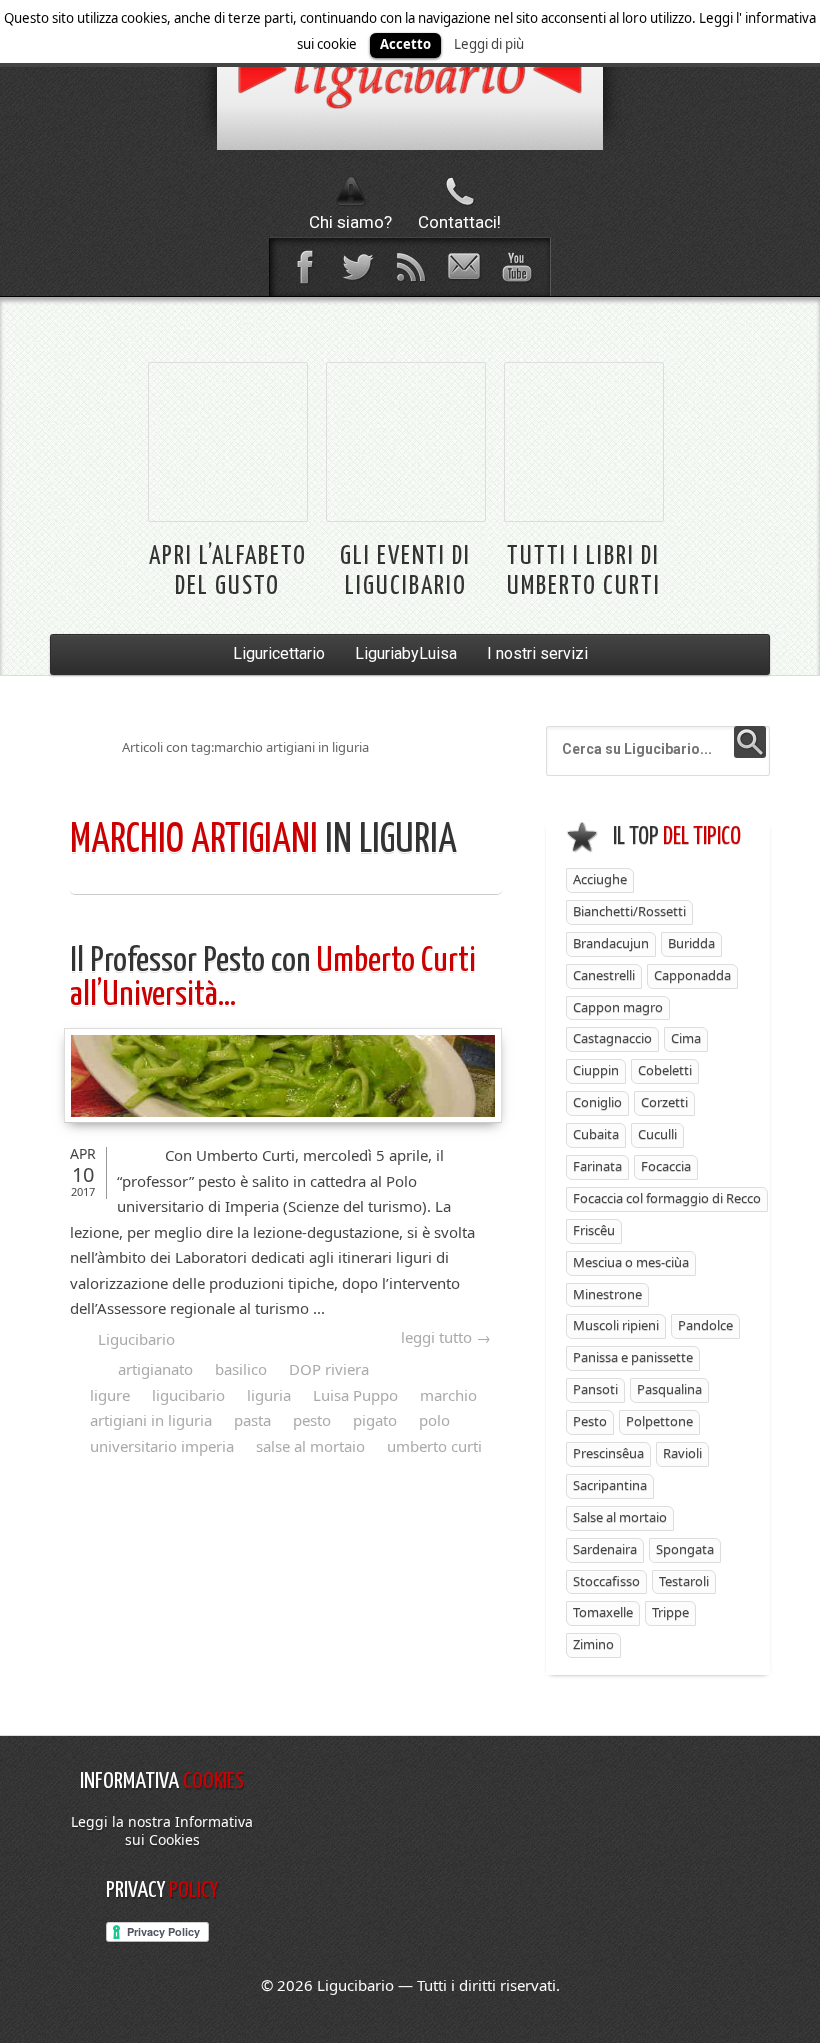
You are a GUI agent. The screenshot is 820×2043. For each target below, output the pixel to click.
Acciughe (600, 879)
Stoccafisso (606, 1581)
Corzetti (664, 1102)
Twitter (357, 267)
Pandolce (705, 1325)
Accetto (405, 44)
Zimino (593, 1644)
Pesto (590, 1421)
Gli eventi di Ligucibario (405, 571)
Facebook (304, 267)
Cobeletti (665, 1070)
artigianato (155, 1369)
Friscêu (594, 1230)
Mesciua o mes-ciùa (631, 1262)
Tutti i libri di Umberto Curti (584, 571)
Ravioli (682, 1453)
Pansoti (595, 1389)
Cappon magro (618, 1007)
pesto (312, 1420)
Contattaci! (459, 222)
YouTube (516, 267)
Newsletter (463, 267)
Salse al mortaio (620, 1517)
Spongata (685, 1549)
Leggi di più (489, 44)
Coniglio (597, 1102)
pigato (375, 1420)
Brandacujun (611, 943)
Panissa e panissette (633, 1357)
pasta (252, 1420)
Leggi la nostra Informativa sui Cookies (162, 1830)
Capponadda (692, 975)
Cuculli (657, 1134)
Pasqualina (669, 1389)
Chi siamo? (350, 222)
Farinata (597, 1166)
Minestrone (607, 1294)
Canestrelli (604, 975)
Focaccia (666, 1166)
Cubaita (596, 1134)
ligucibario (188, 1395)
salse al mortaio (310, 1446)
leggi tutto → (446, 1337)
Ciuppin (596, 1070)
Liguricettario (279, 653)
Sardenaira (605, 1549)
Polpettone (659, 1421)
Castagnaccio (612, 1038)
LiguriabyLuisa (406, 653)
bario (410, 75)
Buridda (691, 943)
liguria (269, 1395)
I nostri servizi (537, 653)
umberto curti (434, 1446)
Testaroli (684, 1581)
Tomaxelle (603, 1612)
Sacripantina (610, 1485)
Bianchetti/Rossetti (629, 911)
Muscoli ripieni (616, 1325)
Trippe (670, 1612)
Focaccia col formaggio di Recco (667, 1198)
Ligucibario (136, 1339)
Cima (686, 1038)
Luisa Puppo (355, 1395)
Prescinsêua (608, 1453)
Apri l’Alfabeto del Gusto (228, 571)
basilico (241, 1369)
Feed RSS (410, 267)
